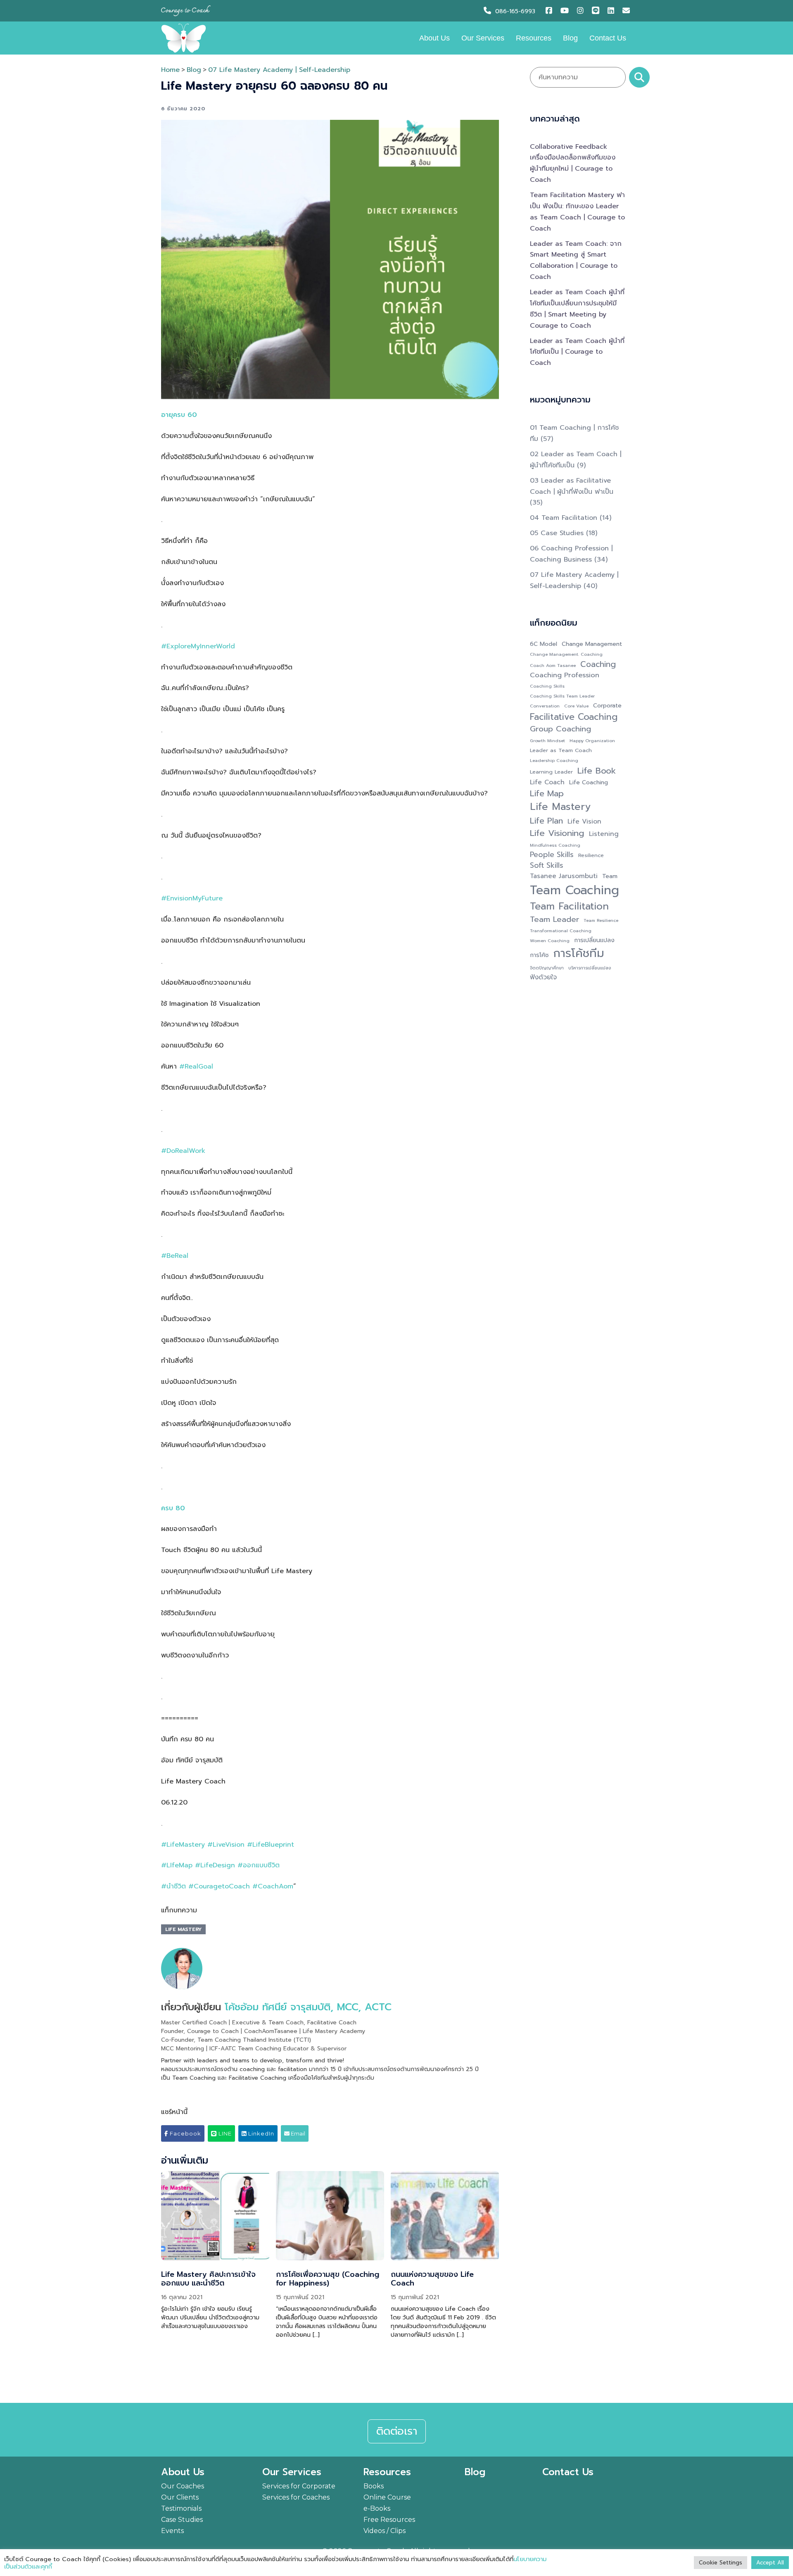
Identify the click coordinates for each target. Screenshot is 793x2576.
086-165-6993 (515, 11)
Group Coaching (560, 729)
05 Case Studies (557, 533)
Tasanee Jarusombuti (564, 876)
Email (297, 2133)
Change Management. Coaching (566, 654)
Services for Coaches (296, 2497)
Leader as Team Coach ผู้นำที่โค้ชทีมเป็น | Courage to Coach (577, 352)
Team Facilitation (569, 906)
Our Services (483, 38)
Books (374, 2486)
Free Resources (389, 2520)
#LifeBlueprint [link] (271, 1845)
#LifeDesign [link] (215, 1865)
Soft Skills (547, 865)
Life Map (547, 793)
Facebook (185, 2133)
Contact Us (608, 38)
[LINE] (598, 11)
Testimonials (181, 2508)
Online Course (387, 2497)
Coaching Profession (565, 675)
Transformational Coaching (561, 931)
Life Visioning (557, 833)
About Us (434, 38)
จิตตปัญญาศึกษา (547, 968)
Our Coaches (183, 2486)
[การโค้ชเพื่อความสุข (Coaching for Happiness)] (330, 2216)
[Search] (639, 77)
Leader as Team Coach (561, 750)
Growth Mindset (547, 740)
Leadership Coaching (554, 760)
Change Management (592, 644)
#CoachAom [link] (273, 1886)
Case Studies (182, 2520)
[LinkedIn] (613, 11)
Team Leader (554, 920)
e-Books (377, 2508)
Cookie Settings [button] (721, 2563)
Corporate (607, 706)
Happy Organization (592, 740)
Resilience (591, 855)
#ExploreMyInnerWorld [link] (198, 646)
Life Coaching (589, 782)
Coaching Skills (547, 686)
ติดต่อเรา (397, 2431)
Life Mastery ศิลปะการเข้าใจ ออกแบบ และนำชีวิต (208, 2279)
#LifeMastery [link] (183, 1845)
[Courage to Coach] (184, 38)
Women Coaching (550, 940)
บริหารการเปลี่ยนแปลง (590, 968)
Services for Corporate (299, 2486)
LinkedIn (260, 2133)
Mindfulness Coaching (555, 845)
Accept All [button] (770, 2563)
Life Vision (584, 822)
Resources (534, 38)
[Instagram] (582, 11)
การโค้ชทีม (579, 954)
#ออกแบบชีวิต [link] (259, 1865)
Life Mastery (183, 1929)
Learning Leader (551, 772)
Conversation (545, 706)
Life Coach (547, 782)
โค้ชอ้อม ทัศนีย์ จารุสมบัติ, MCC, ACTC (308, 2007)
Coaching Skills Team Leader (562, 696)
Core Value (576, 706)
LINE (224, 2133)
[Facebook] (551, 11)
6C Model (544, 644)
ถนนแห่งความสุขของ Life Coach (432, 2279)
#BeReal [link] (175, 1256)
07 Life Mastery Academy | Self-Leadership (279, 70)
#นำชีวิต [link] (173, 1886)
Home (170, 70)
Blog (570, 38)
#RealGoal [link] (196, 1067)
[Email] (627, 11)
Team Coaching (575, 890)
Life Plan (546, 821)
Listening (604, 834)
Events (172, 2531)
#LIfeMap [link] (177, 1865)
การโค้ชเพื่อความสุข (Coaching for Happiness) (328, 2279)
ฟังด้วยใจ (543, 977)
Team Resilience (601, 920)
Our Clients (180, 2497)
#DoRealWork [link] (183, 1151)
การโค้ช (539, 955)
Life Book (597, 771)
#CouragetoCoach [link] (219, 1886)
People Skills (552, 855)
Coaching (598, 664)
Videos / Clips (385, 2531)
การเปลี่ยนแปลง (594, 940)
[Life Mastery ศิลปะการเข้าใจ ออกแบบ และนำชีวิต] (215, 2216)
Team (610, 876)
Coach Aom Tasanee (553, 665)
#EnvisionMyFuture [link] (192, 898)
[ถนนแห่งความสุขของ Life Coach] (445, 2216)
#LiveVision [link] (226, 1845)
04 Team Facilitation (564, 518)
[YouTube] (566, 11)
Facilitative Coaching (574, 717)
